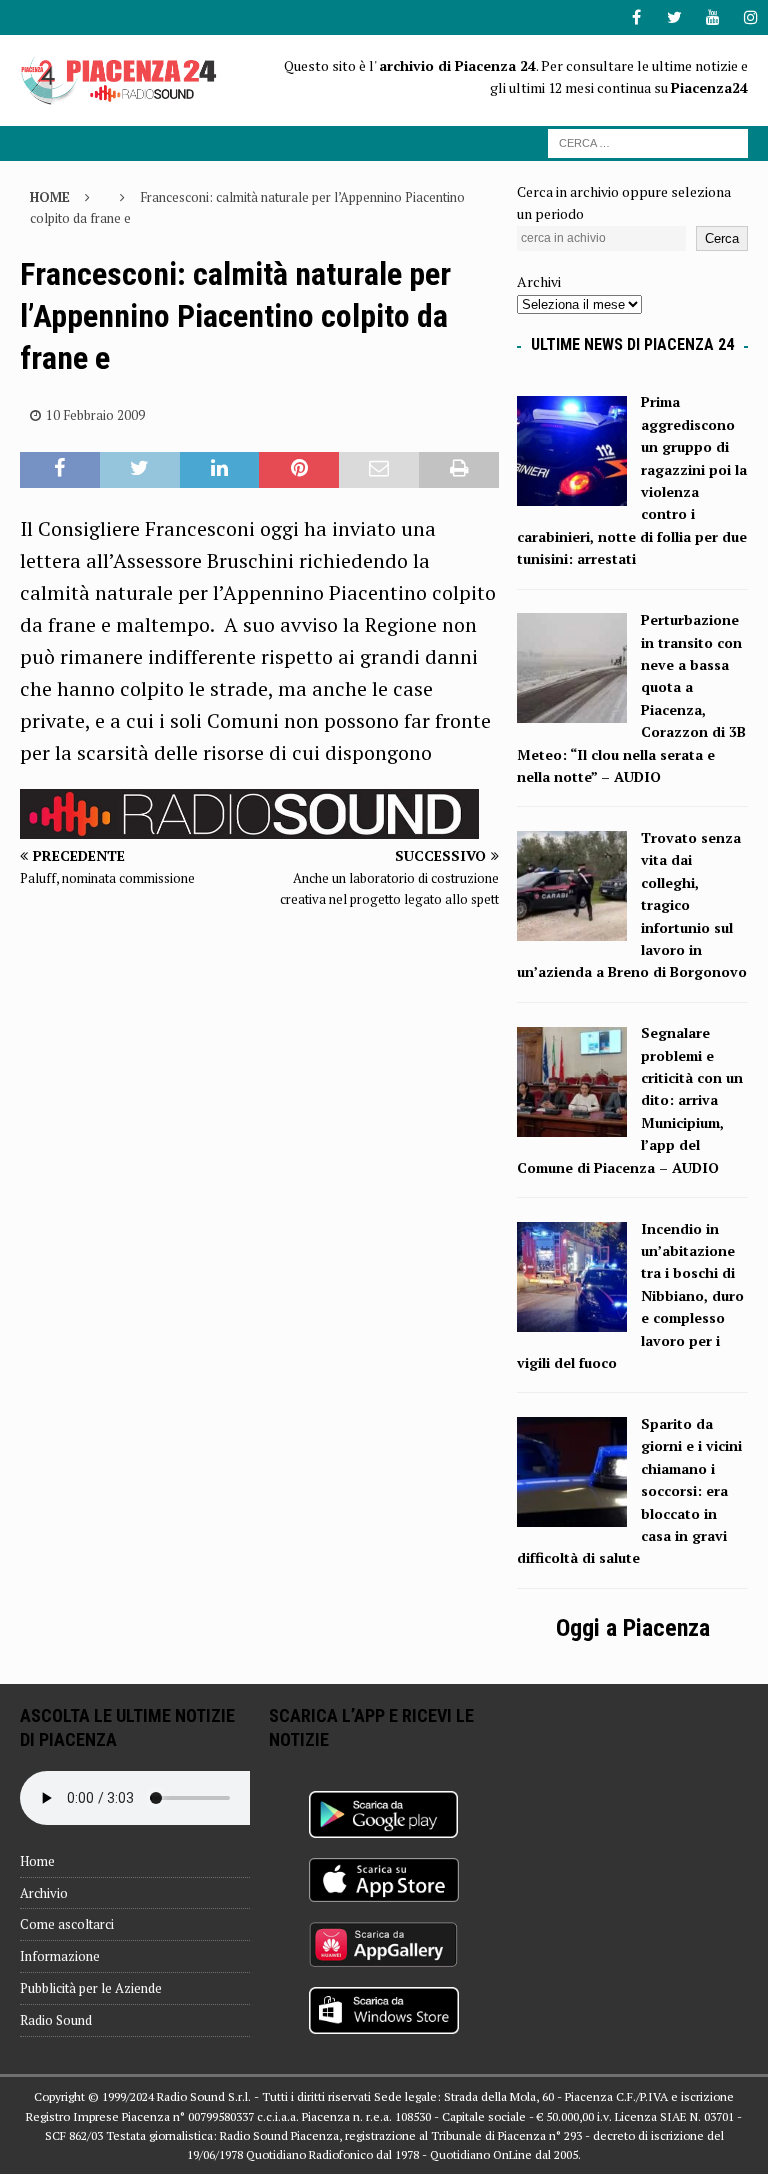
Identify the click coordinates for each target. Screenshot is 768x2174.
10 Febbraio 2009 (95, 415)
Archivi (539, 281)
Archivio (44, 1893)
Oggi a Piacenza (633, 1628)
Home (37, 1861)
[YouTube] (712, 17)
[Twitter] (674, 17)
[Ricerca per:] (648, 141)
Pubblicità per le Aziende (91, 1988)
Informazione (60, 1956)
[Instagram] (750, 17)
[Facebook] (636, 17)
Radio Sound (56, 2020)
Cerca (722, 238)
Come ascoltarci (67, 1924)
